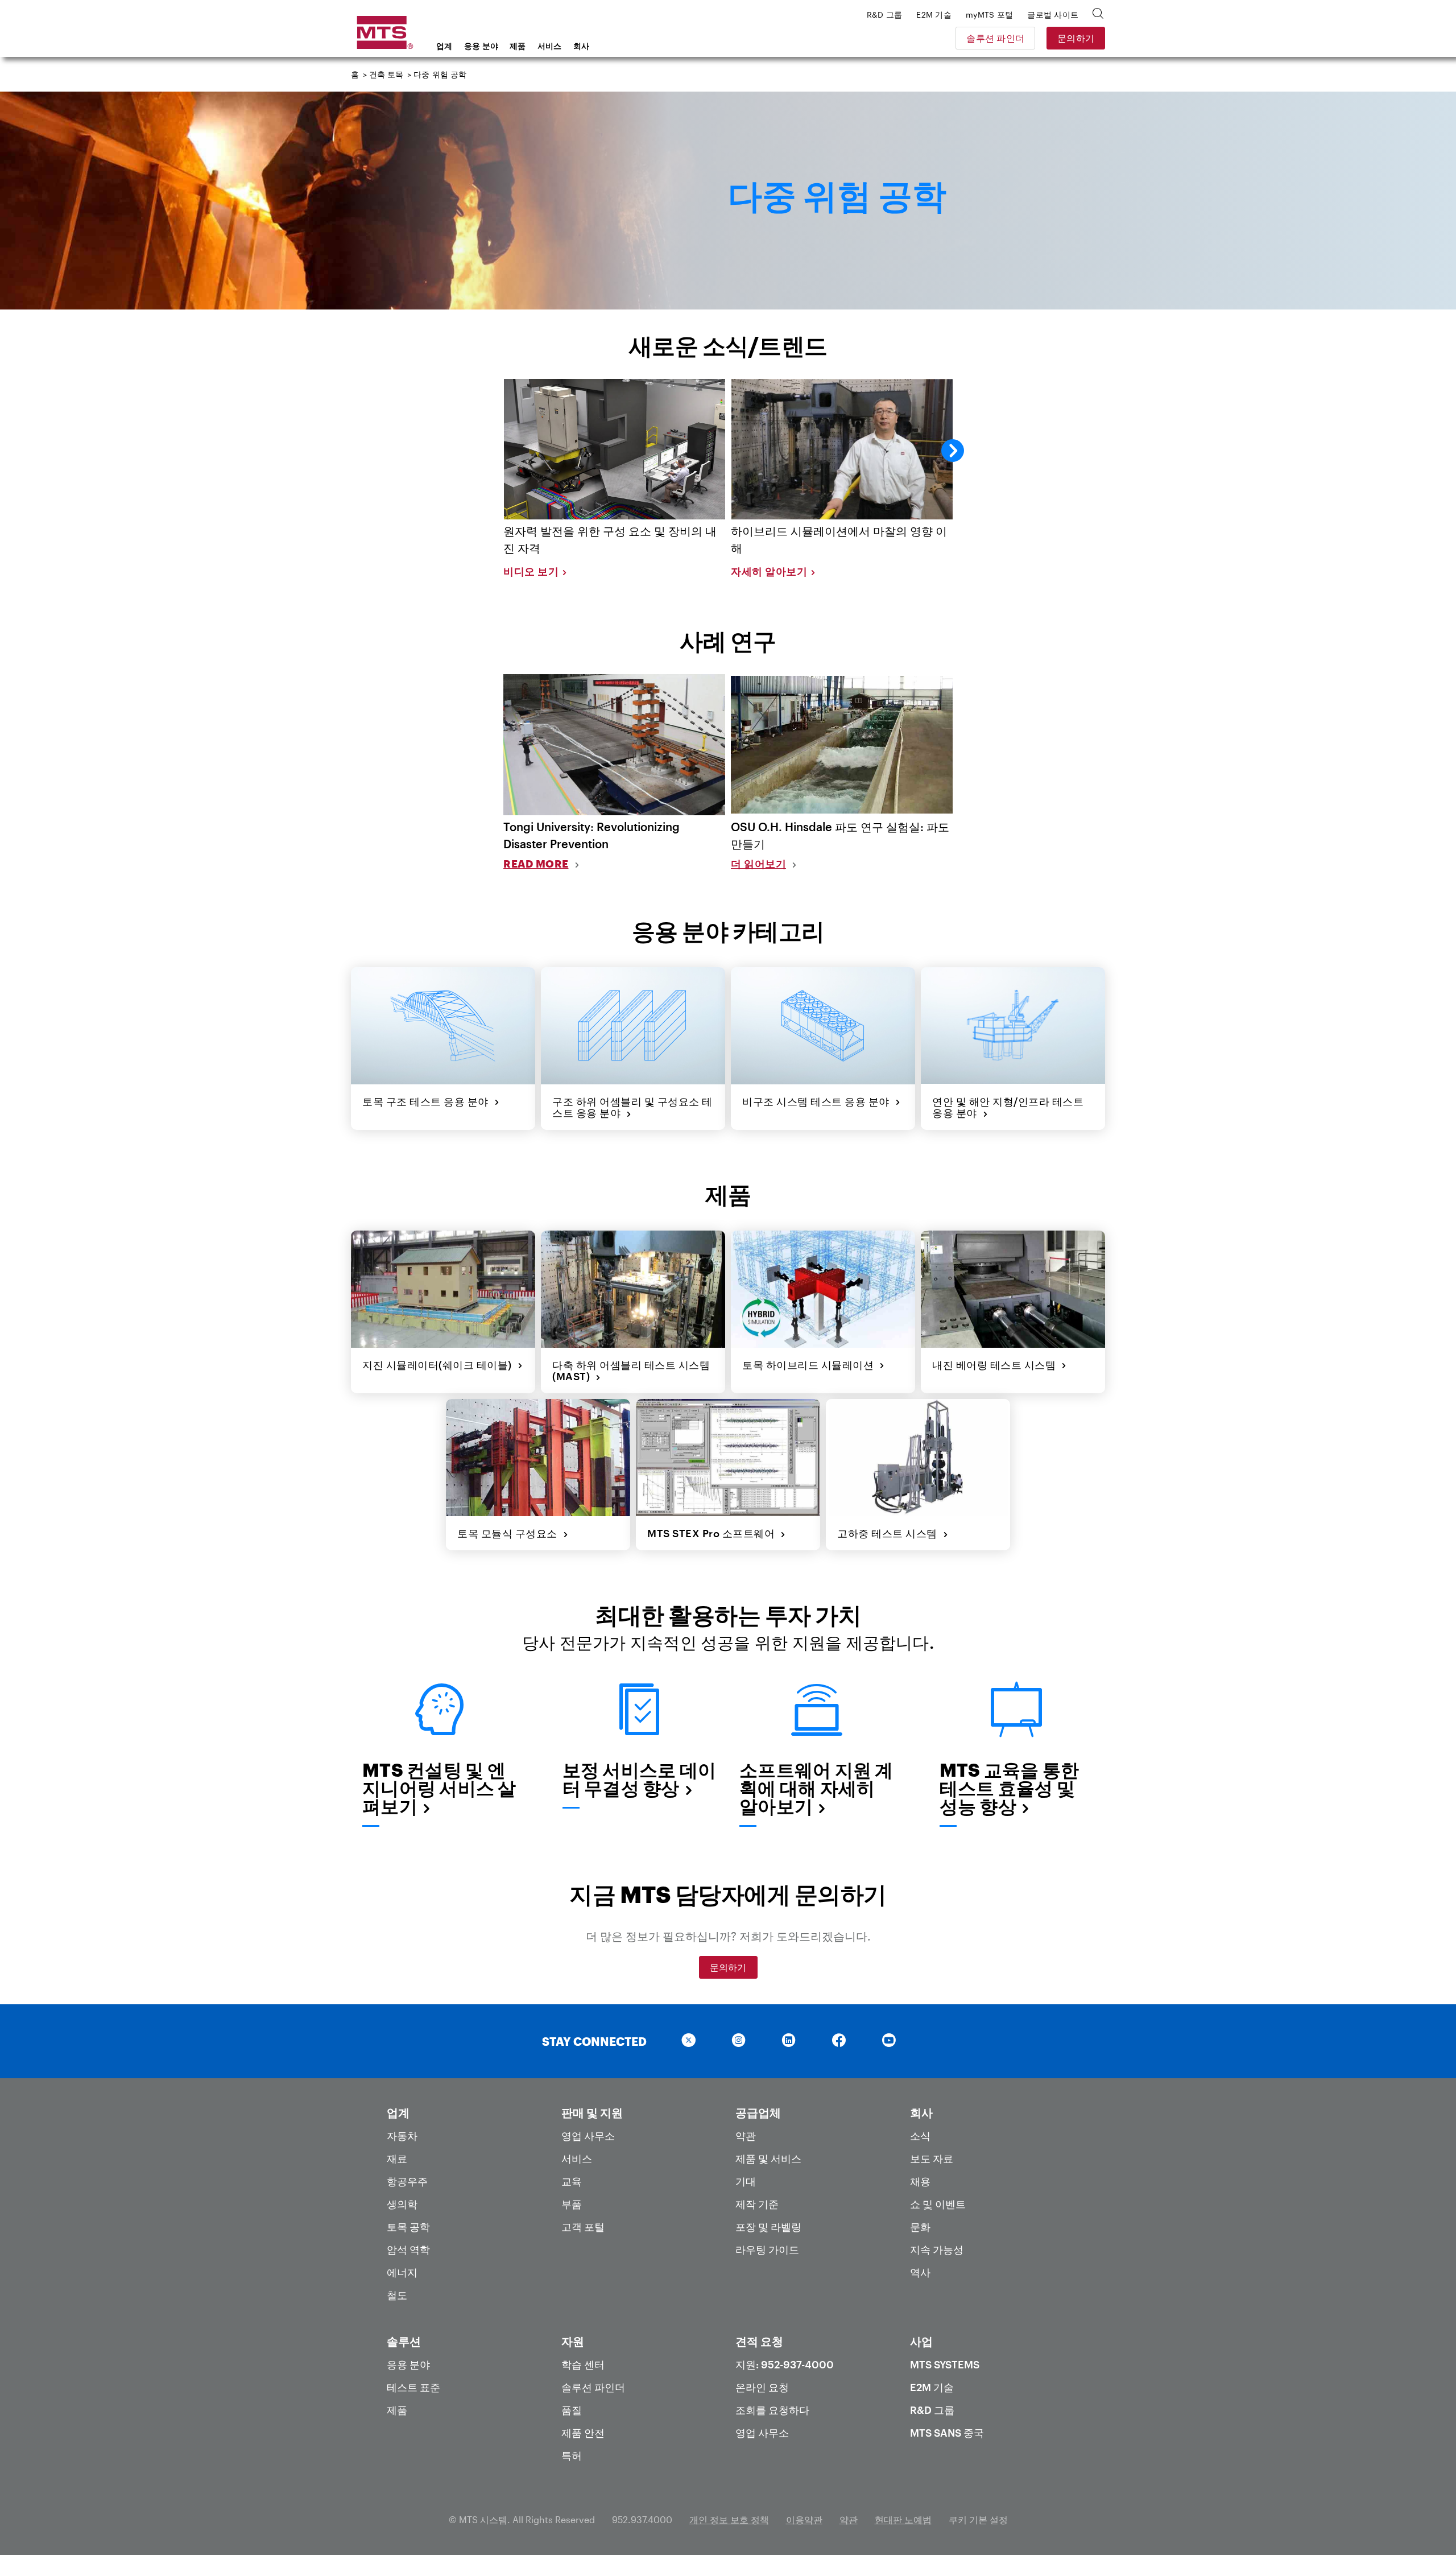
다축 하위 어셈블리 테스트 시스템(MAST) (631, 1371)
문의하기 (1076, 38)
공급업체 (758, 2112)
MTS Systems (945, 2364)
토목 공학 (408, 2227)
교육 (572, 2181)
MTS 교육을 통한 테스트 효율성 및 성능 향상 (1010, 1788)
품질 (572, 2410)
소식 (920, 2136)
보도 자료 (932, 2158)
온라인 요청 (762, 2387)
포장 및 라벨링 (768, 2227)
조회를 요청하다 (772, 2410)
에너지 (402, 2272)
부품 (572, 2204)
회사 (582, 46)
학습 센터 (583, 2364)
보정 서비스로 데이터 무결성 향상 (640, 1779)
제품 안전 (583, 2433)
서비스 (550, 46)
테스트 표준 (413, 2387)
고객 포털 (583, 2227)
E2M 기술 (932, 2387)
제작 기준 (757, 2204)
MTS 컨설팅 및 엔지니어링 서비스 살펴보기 (439, 1788)
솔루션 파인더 (995, 38)
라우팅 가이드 (767, 2249)
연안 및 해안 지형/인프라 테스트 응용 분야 (1008, 1107)
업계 (444, 46)
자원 (573, 2341)
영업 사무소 (588, 2136)
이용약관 (804, 2519)
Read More (536, 864)
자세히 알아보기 (769, 571)
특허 (572, 2455)
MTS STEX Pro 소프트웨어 (714, 1533)
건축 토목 (386, 74)
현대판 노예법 (903, 2519)
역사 (920, 2272)
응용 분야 (481, 46)
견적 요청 (759, 2341)
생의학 (402, 2204)
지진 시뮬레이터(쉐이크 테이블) (440, 1365)
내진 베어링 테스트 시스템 (997, 1365)
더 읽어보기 (758, 864)
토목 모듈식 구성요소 (510, 1533)
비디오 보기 (531, 571)
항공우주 (407, 2181)
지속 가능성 (937, 2249)
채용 (920, 2181)
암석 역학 (408, 2249)
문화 (920, 2227)
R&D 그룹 (932, 2410)
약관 (746, 2136)
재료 (397, 2158)
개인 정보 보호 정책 (729, 2519)
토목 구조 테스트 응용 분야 (428, 1101)
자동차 (402, 2136)
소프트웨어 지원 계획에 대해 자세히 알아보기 (816, 1788)
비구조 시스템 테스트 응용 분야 (819, 1101)
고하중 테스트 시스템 (890, 1533)
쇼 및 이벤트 (938, 2204)
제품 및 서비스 (768, 2158)
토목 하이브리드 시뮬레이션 (811, 1365)
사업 (921, 2341)
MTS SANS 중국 (947, 2433)
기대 (746, 2181)
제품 (518, 46)
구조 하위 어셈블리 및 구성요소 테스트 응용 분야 (632, 1107)
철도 (397, 2295)
